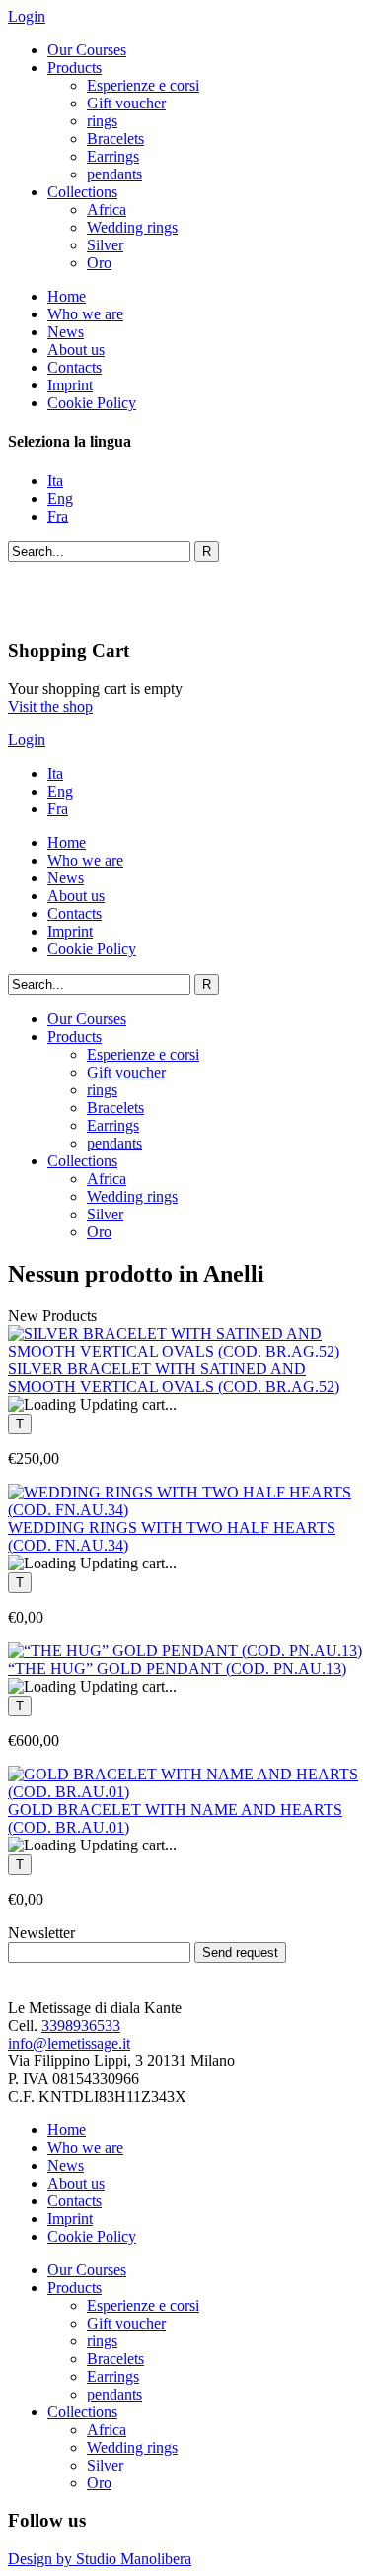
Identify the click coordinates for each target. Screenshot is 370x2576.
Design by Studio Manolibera (100, 2559)
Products (74, 68)
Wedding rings (132, 227)
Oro (99, 263)
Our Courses (87, 50)
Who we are (85, 314)
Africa (107, 209)
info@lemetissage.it (69, 2043)
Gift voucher (126, 103)
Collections (82, 192)
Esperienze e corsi (143, 85)
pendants (114, 174)
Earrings (113, 156)
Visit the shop (50, 706)
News (66, 332)
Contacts (74, 367)
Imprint (70, 385)
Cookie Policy (92, 403)
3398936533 (81, 2025)
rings (102, 121)
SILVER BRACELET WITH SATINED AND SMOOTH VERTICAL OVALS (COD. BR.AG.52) (174, 1378)
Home (67, 296)
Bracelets (115, 139)
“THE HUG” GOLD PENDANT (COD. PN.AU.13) (177, 1669)
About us (76, 349)
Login (27, 16)
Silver (105, 245)
